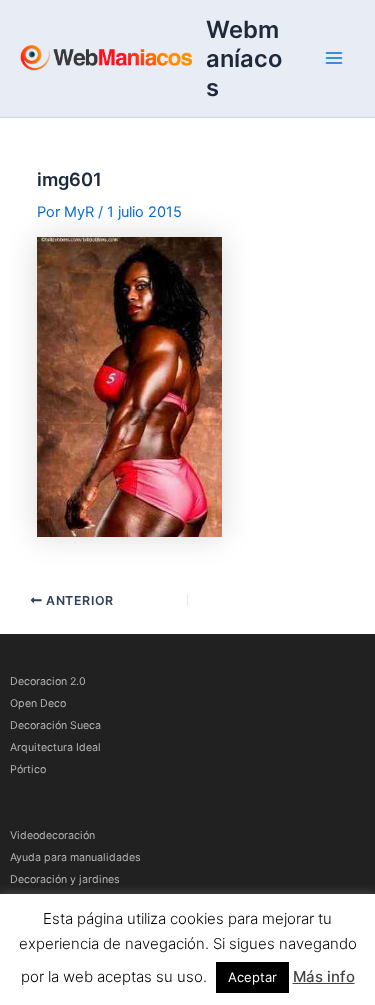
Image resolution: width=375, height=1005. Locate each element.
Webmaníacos (244, 58)
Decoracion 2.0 (48, 681)
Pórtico (28, 769)
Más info (324, 976)
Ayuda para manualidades (75, 857)
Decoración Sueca (55, 725)
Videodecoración (52, 835)
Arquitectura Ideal (55, 747)
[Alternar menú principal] (334, 58)
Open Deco (38, 703)
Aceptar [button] (252, 977)
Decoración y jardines (65, 879)
